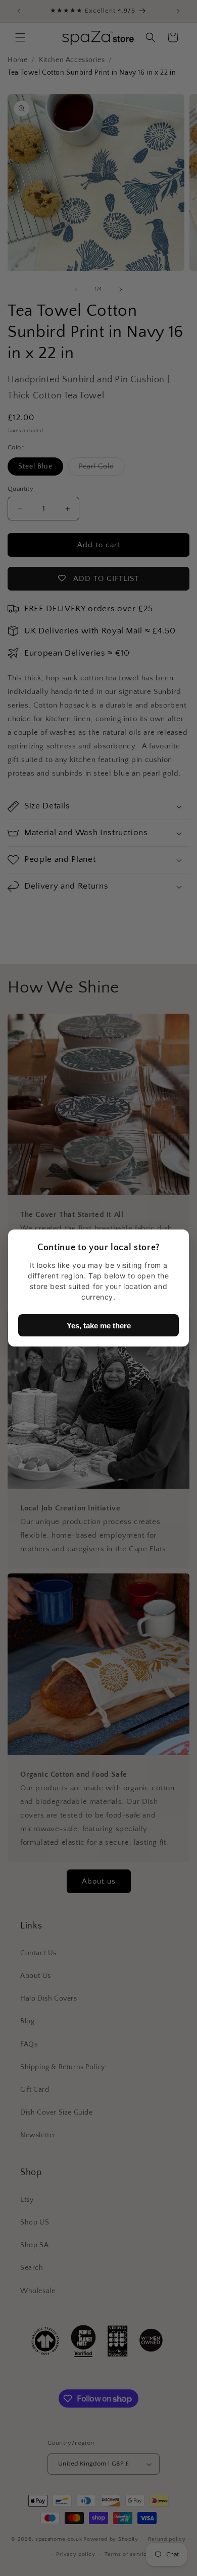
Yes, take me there (99, 1326)
